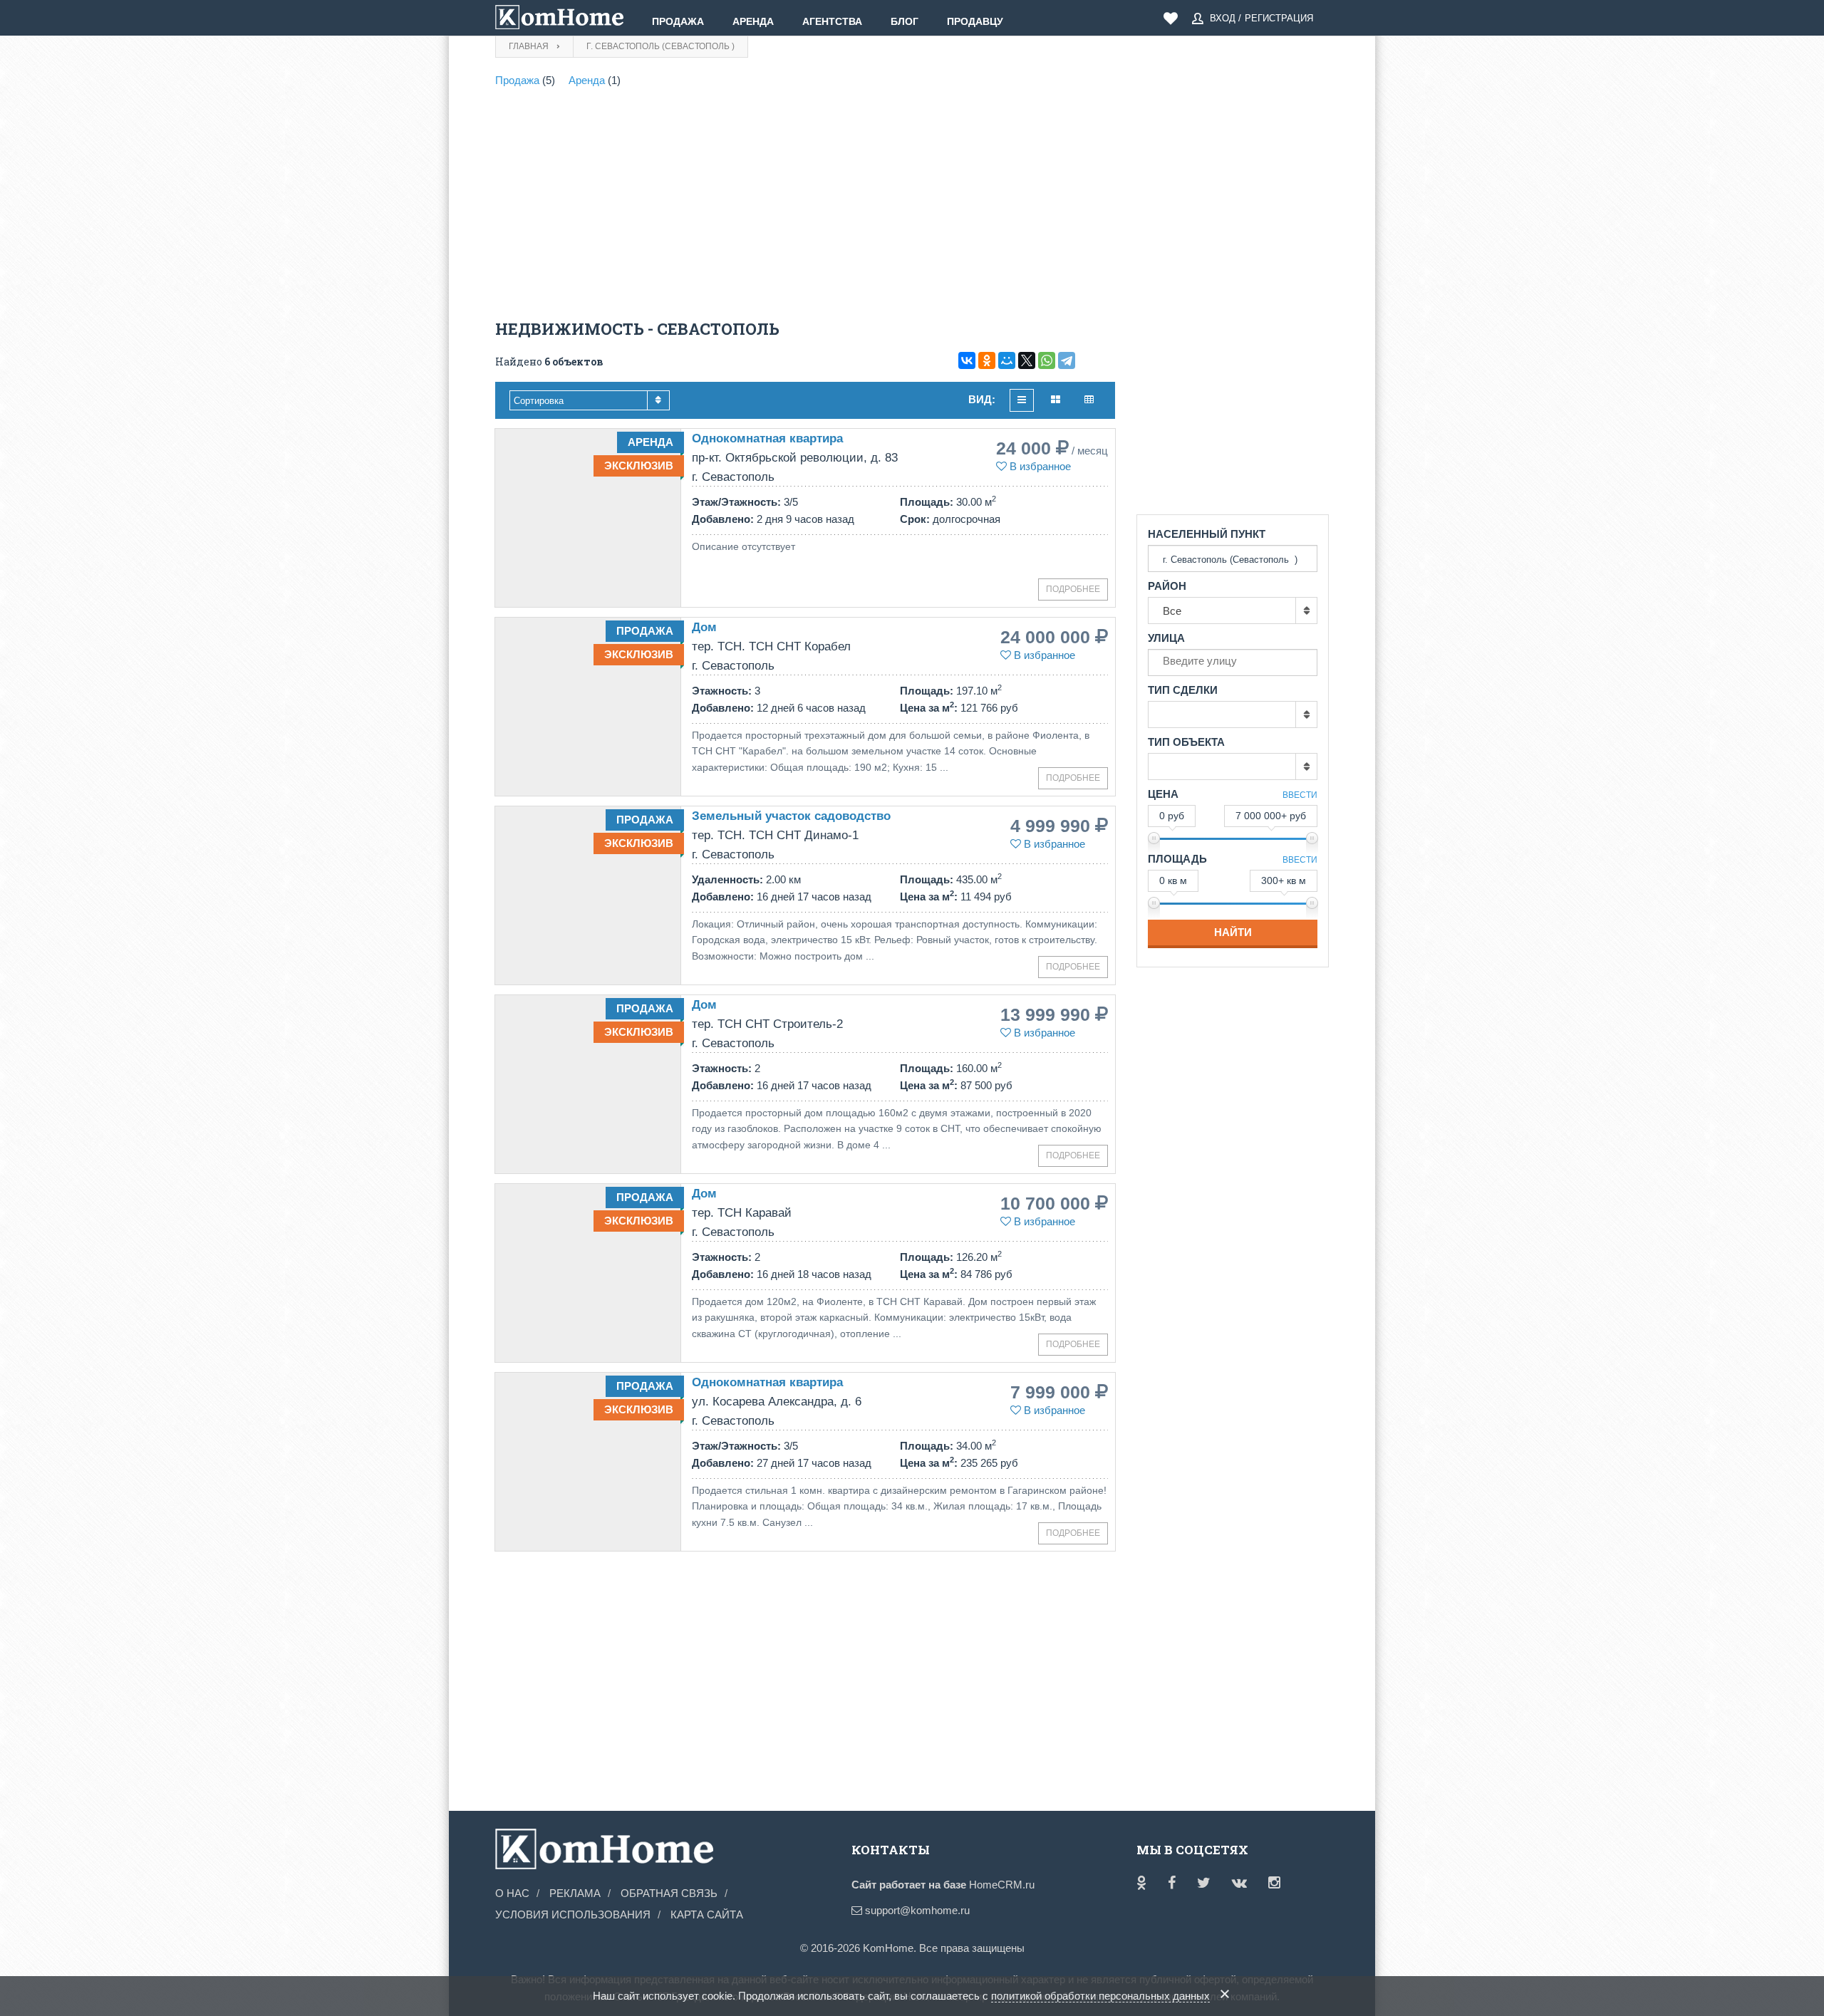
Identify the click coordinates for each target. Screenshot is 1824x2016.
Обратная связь (669, 1893)
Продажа (678, 21)
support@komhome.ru (916, 1910)
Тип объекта (1186, 742)
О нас (512, 1893)
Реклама (575, 1893)
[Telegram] (1067, 360)
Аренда (753, 21)
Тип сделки (1183, 690)
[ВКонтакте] (967, 360)
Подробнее (1073, 589)
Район (1167, 586)
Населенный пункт (1207, 534)
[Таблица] (1089, 400)
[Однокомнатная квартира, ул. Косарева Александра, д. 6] (588, 1462)
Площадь (1177, 859)
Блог (905, 21)
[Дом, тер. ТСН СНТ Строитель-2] (588, 1084)
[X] (1027, 360)
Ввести (1300, 795)
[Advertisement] (805, 207)
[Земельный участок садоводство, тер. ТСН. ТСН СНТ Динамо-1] (588, 895)
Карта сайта (707, 1914)
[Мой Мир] (1007, 360)
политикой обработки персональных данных (1100, 1996)
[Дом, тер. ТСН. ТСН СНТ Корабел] (588, 707)
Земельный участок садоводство (791, 816)
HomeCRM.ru (1002, 1885)
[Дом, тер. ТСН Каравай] (588, 1273)
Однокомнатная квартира (767, 438)
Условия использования (573, 1914)
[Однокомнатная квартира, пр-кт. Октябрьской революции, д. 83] (588, 518)
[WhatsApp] (1047, 360)
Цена (1163, 794)
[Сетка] (1056, 400)
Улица (1166, 638)
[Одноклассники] (987, 360)
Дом (704, 627)
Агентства (832, 21)
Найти (1233, 932)
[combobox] (590, 400)
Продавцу (975, 21)
